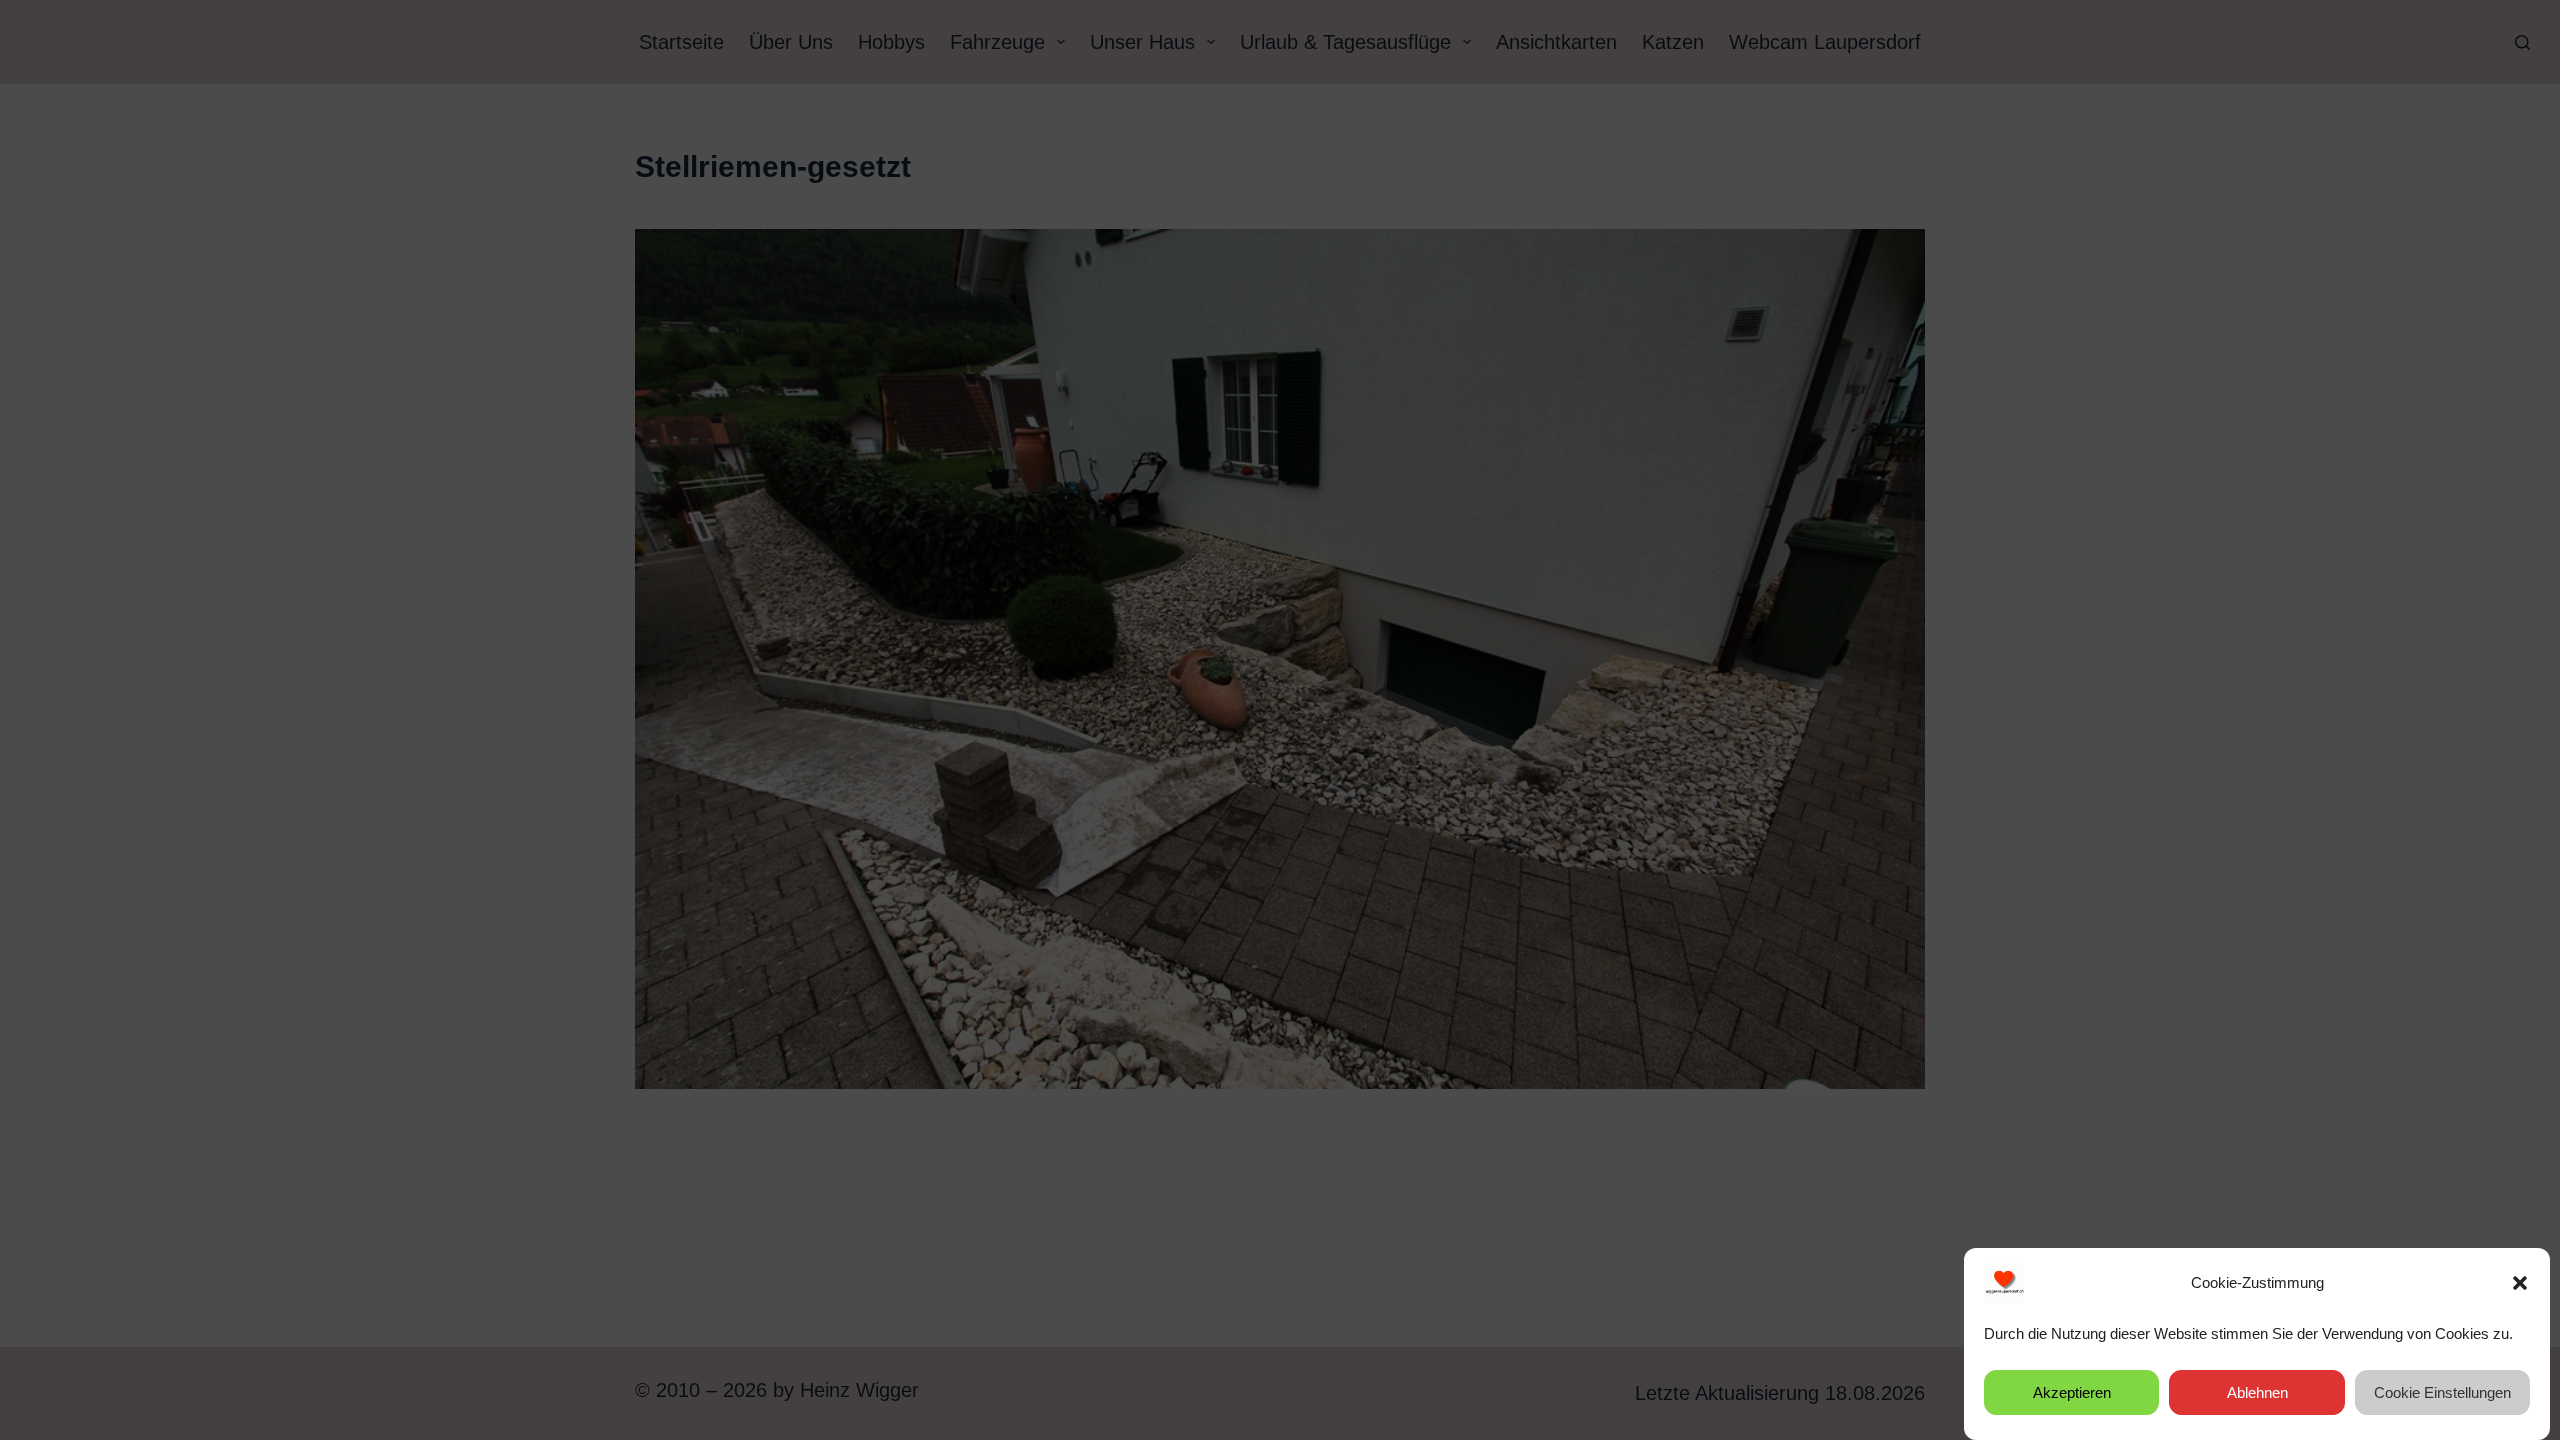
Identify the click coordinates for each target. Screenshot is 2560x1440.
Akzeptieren (2072, 1392)
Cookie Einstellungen (2442, 1392)
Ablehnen (2257, 1392)
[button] (2520, 1283)
